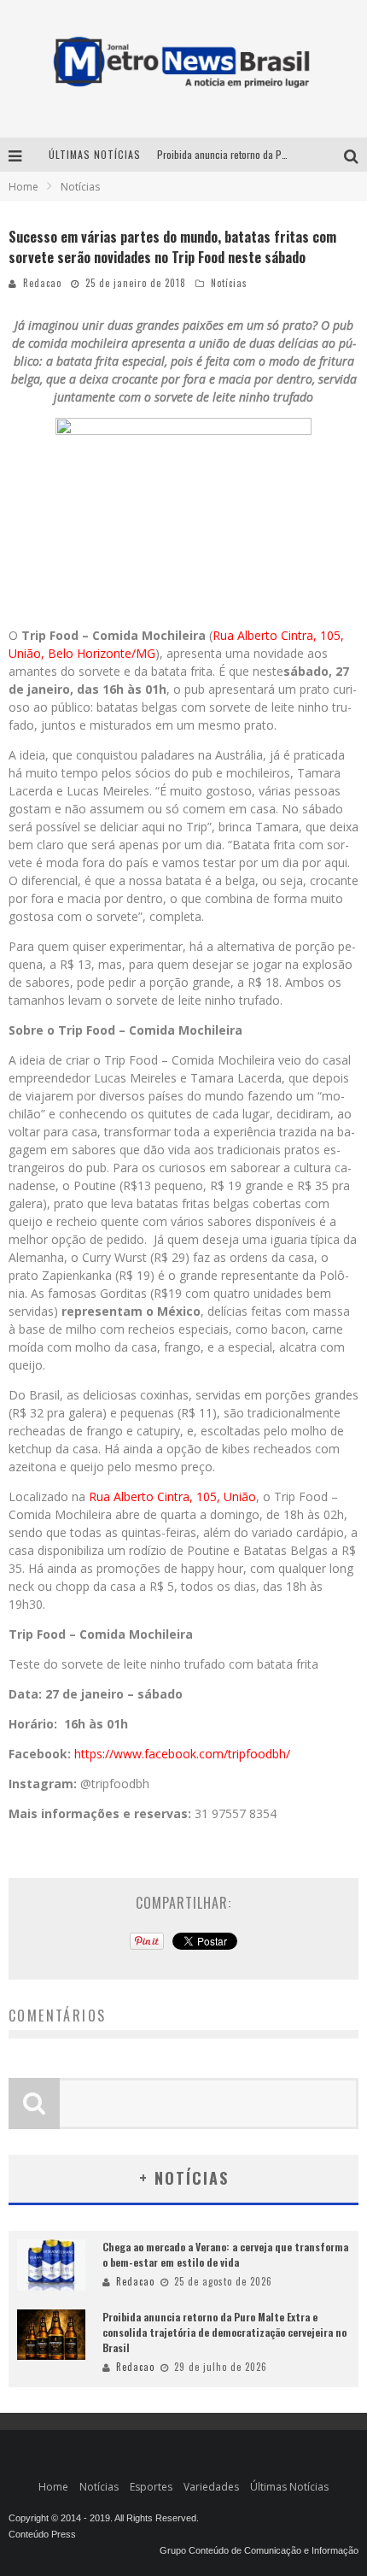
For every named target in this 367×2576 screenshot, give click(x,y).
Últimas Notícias (289, 2487)
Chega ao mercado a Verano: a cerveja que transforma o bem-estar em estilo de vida (225, 2254)
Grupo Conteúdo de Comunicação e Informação (259, 2550)
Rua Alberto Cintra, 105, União (172, 1496)
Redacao (42, 283)
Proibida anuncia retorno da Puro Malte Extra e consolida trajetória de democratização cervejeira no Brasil (224, 2332)
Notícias (229, 283)
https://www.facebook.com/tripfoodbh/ (182, 1754)
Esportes (151, 2487)
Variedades (211, 2487)
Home (23, 187)
